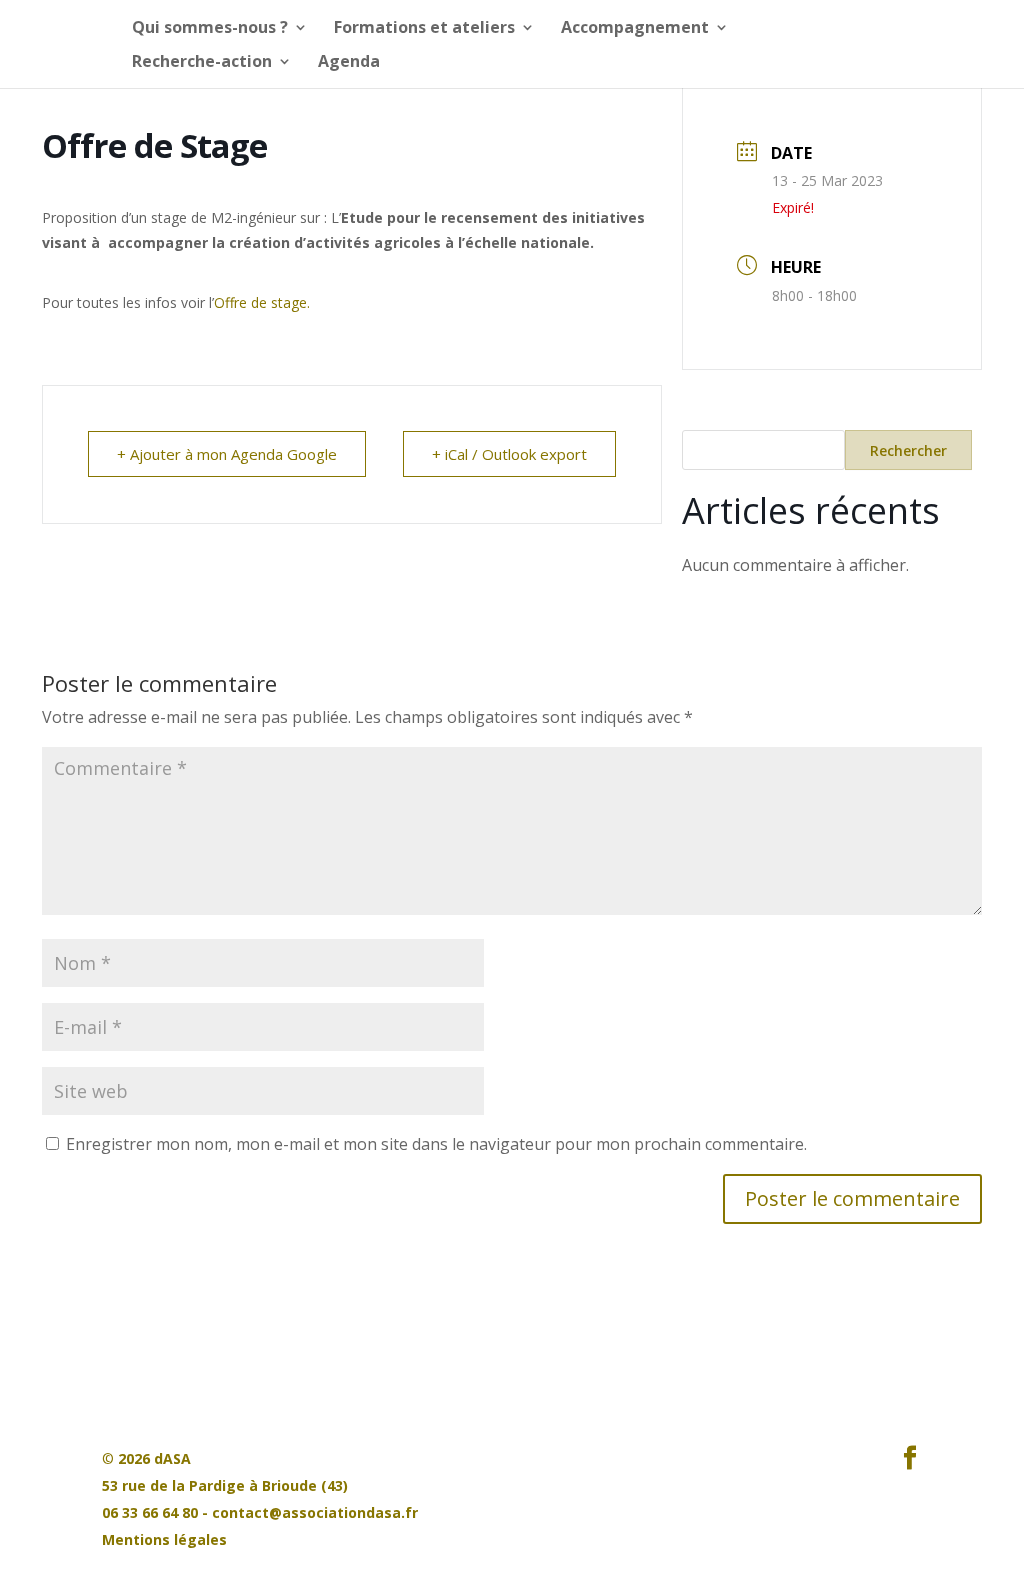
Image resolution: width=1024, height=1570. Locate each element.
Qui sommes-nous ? (210, 29)
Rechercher (908, 450)
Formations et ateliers (424, 29)
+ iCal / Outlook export (509, 454)
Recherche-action (202, 63)
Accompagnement (635, 29)
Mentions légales (164, 1539)
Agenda (349, 63)
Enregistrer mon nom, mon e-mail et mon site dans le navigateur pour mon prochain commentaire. (436, 1144)
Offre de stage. (262, 302)
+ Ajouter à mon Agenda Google (227, 454)
